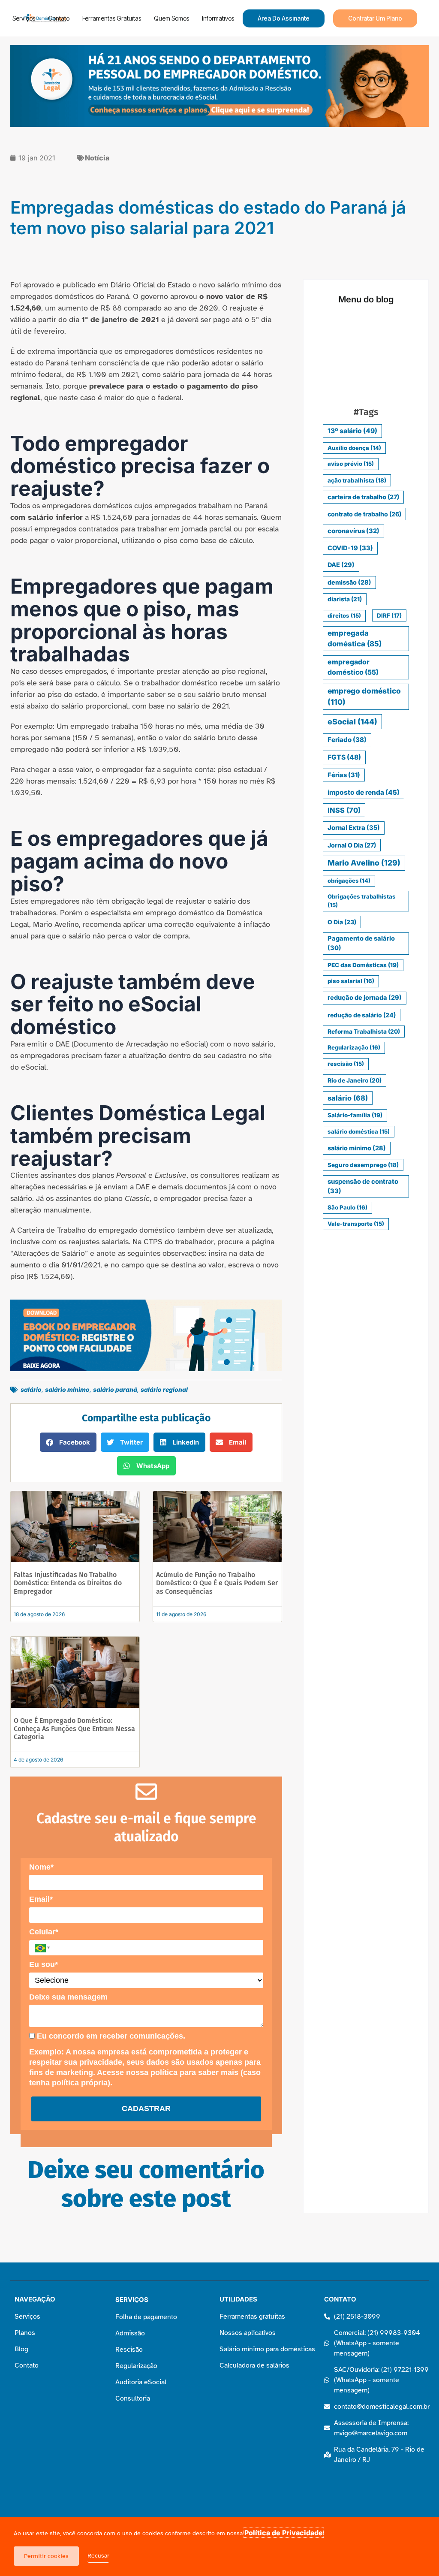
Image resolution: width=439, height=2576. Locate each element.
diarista (345, 599)
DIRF (389, 615)
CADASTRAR (146, 2108)
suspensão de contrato (363, 1186)
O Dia (342, 922)
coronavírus (353, 531)
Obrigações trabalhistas (362, 901)
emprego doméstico (364, 696)
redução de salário (362, 1015)
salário (31, 1389)
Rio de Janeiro (355, 1080)
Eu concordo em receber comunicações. (110, 2036)
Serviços (24, 18)
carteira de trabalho (363, 497)
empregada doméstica (355, 638)
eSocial (352, 722)
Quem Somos (171, 18)
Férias (344, 775)
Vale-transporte (356, 1224)
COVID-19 (350, 548)
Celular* (44, 1932)
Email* (41, 1899)
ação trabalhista (357, 480)
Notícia (97, 158)
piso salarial (351, 981)
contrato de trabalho (364, 514)
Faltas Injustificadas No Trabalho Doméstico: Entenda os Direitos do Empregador (68, 1583)
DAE (341, 565)
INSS (344, 810)
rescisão (346, 1064)
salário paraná (115, 1389)
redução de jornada (365, 998)
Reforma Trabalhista (364, 1032)
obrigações (349, 881)
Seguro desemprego (363, 1165)
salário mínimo (67, 1389)
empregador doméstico (353, 667)
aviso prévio (351, 464)
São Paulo (347, 1207)
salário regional (164, 1389)
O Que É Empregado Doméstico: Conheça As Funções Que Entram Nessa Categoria (74, 1729)
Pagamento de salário (361, 943)
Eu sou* (44, 1964)
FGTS (344, 757)
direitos (344, 615)
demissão (349, 582)
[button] (68, 1442)
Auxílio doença (354, 448)
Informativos (218, 18)
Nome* (41, 1867)
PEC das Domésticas (363, 965)
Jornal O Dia (352, 845)
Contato (59, 18)
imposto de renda (364, 792)
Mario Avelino (364, 863)
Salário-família (355, 1115)
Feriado (347, 740)
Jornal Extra (354, 828)
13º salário (352, 431)
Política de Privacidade (284, 2533)
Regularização (354, 1047)
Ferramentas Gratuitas (112, 18)
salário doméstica (359, 1131)
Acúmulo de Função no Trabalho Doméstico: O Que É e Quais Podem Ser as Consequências (217, 1583)
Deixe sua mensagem (68, 1997)
